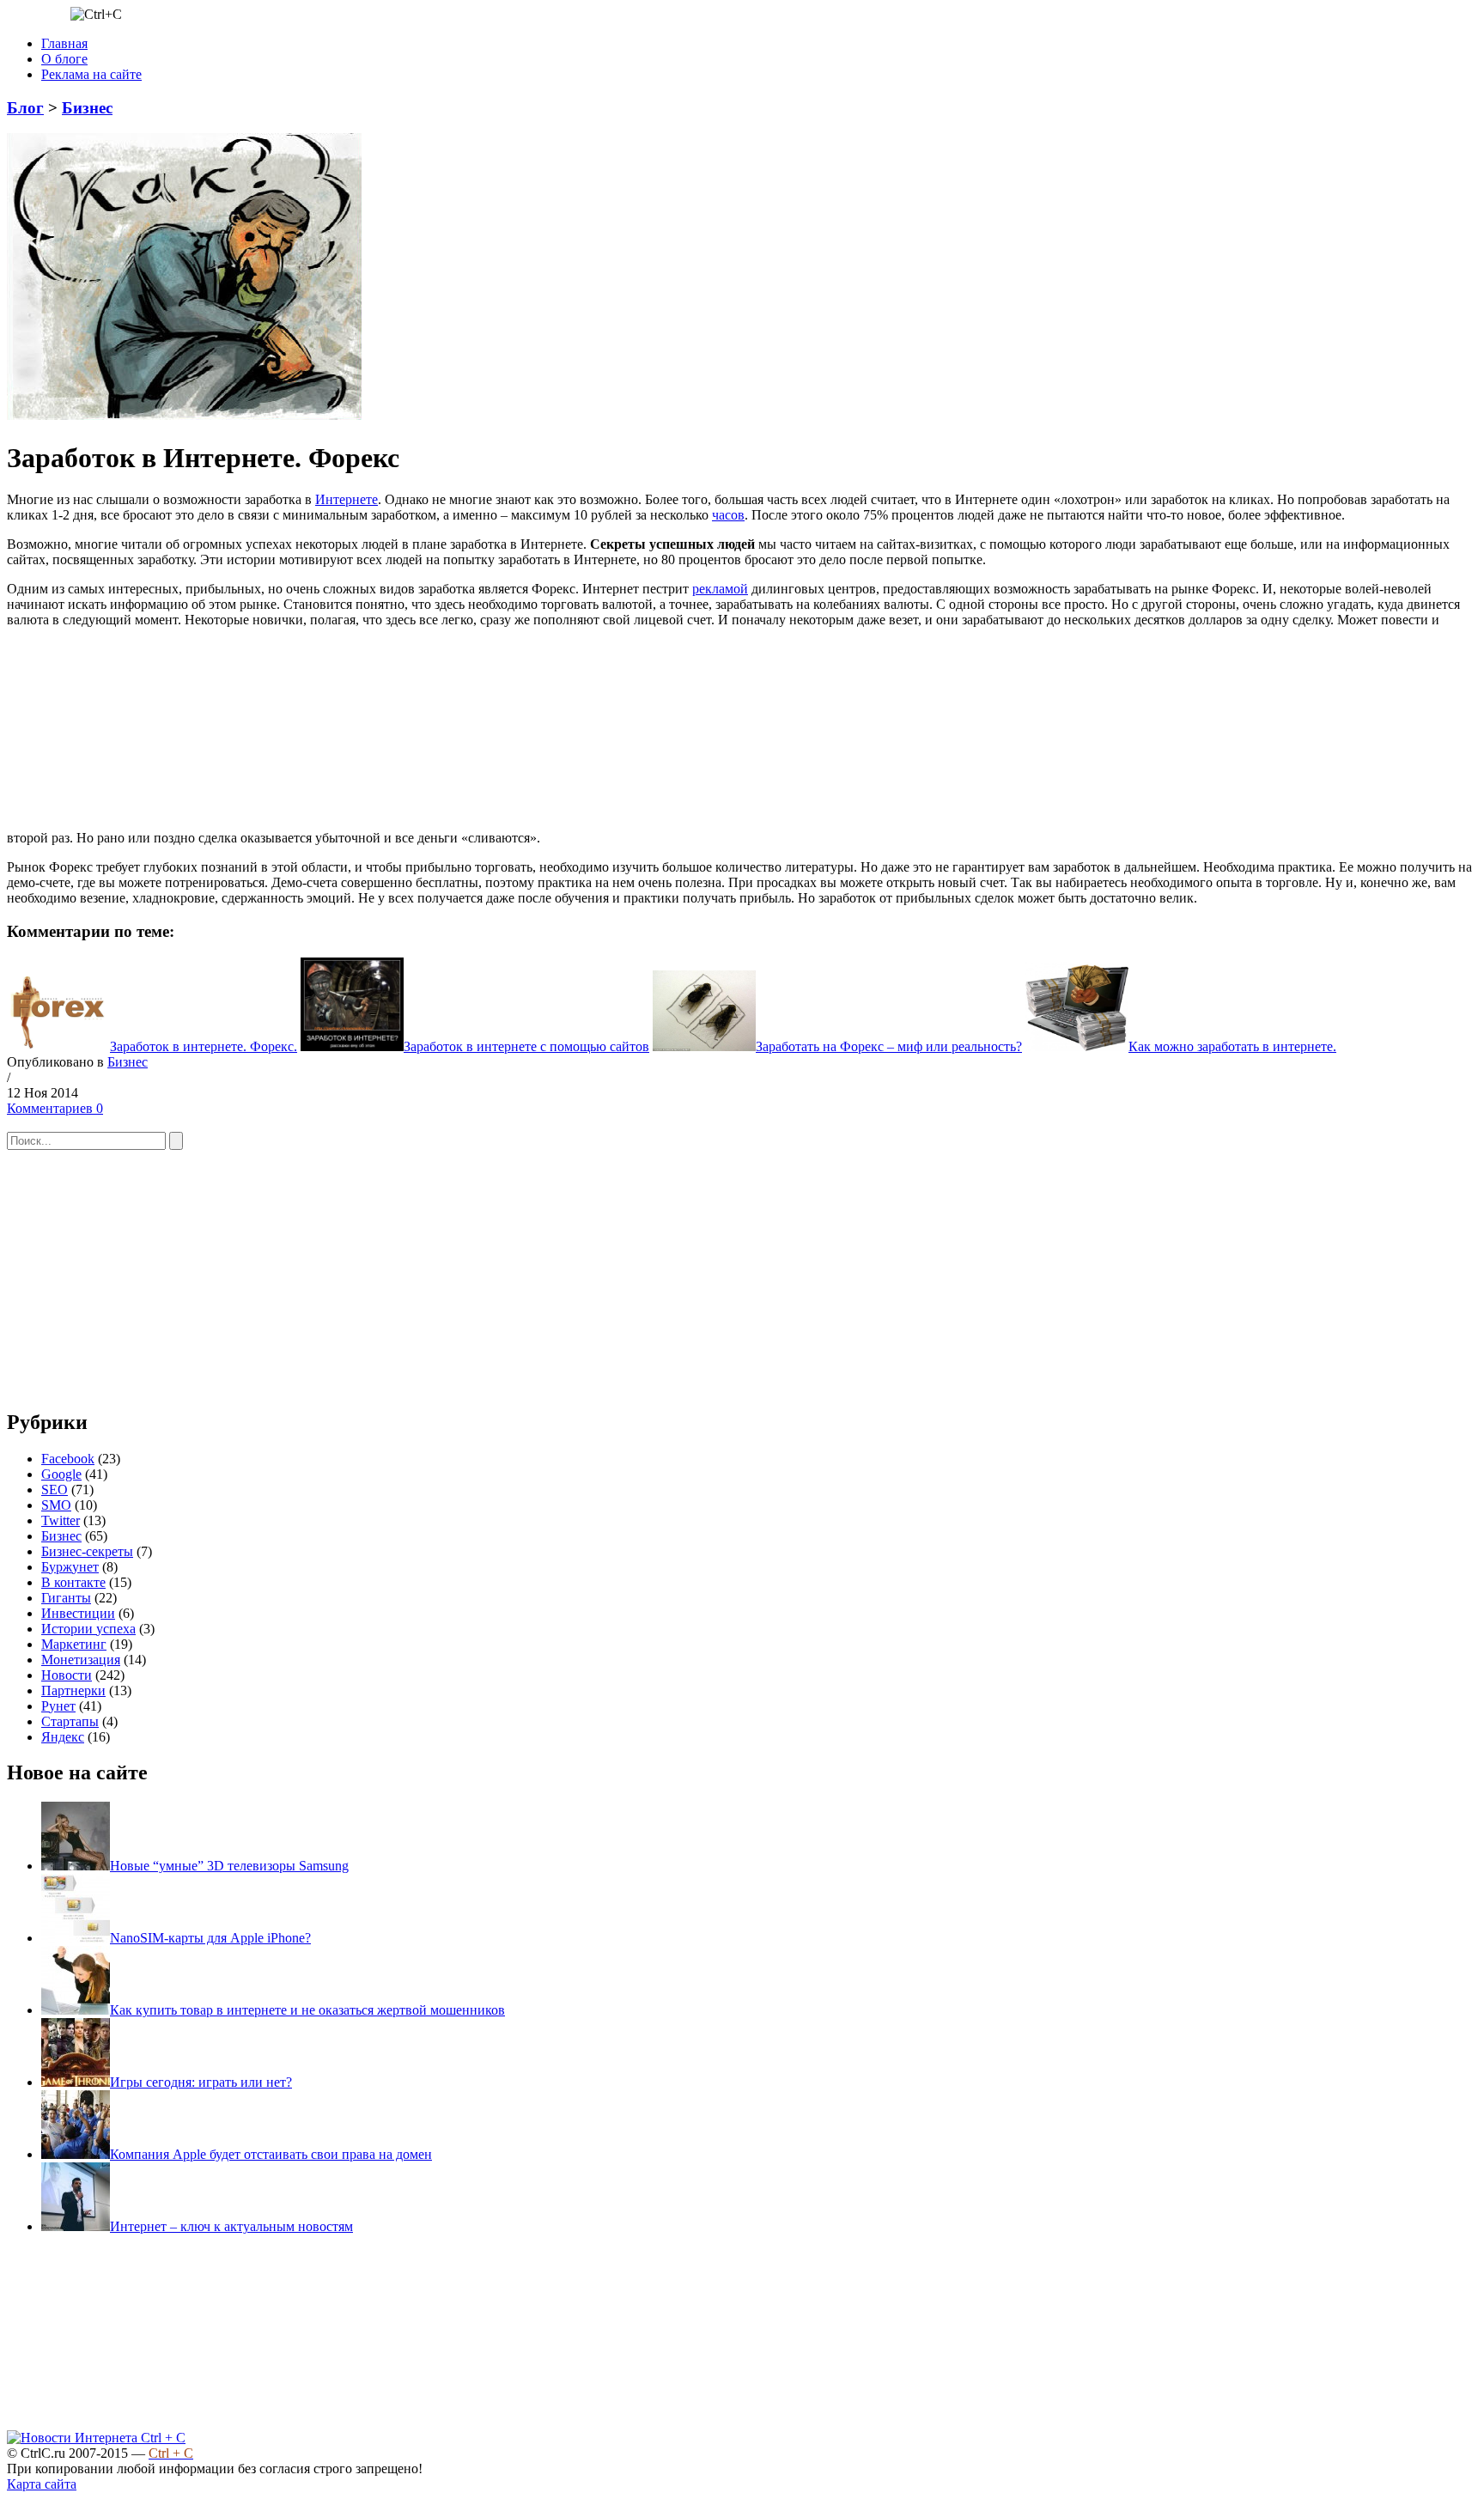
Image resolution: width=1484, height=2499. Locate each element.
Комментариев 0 (55, 1108)
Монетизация (81, 1660)
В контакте (73, 1582)
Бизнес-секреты (87, 1551)
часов (728, 515)
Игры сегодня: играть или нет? (201, 2082)
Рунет (58, 1706)
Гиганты (66, 1598)
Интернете (347, 499)
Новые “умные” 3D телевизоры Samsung (229, 1866)
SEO (55, 1490)
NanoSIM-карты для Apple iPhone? (210, 1938)
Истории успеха (88, 1629)
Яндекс (63, 1737)
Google (61, 1474)
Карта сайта (42, 2484)
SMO (56, 1505)
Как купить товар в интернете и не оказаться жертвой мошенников (307, 2010)
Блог (25, 108)
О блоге (64, 59)
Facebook (68, 1459)
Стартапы (70, 1721)
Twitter (61, 1520)
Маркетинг (74, 1644)
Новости (67, 1675)
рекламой (720, 589)
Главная (64, 43)
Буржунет (70, 1567)
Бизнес (87, 108)
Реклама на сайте (91, 74)
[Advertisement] (672, 735)
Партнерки (73, 1690)
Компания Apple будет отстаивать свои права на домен (271, 2154)
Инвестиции (78, 1613)
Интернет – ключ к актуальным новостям (231, 2226)
